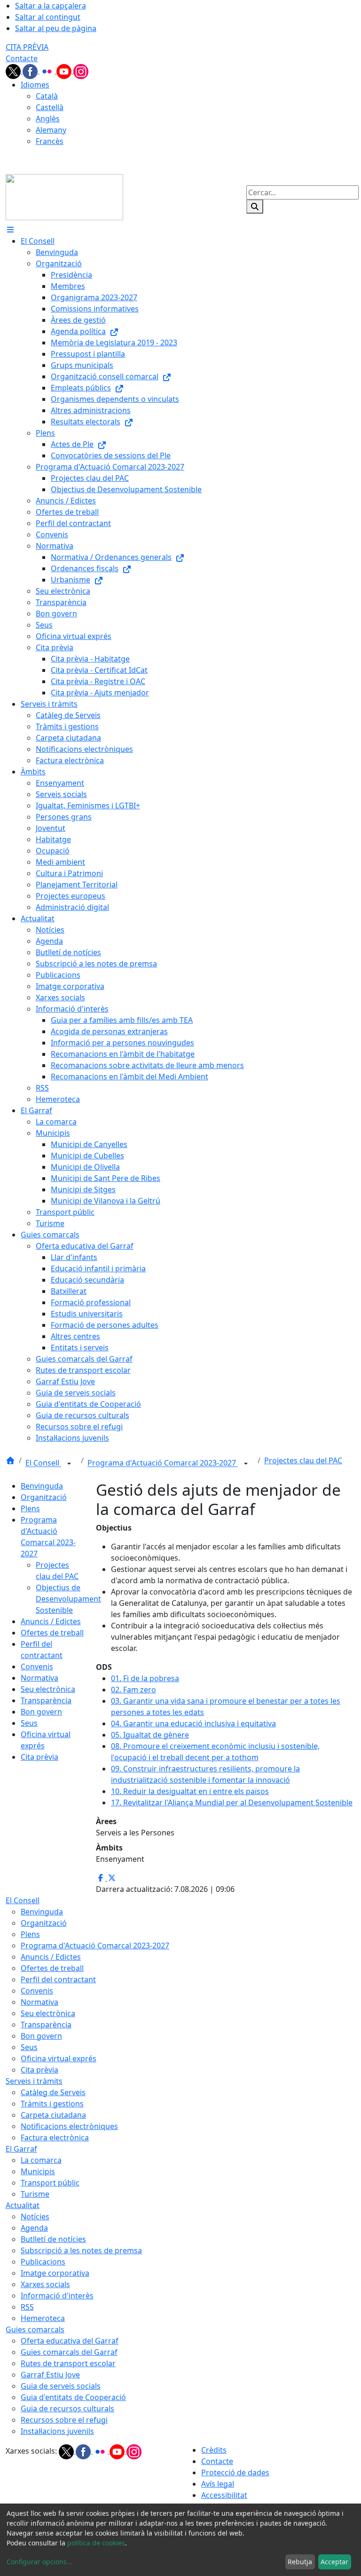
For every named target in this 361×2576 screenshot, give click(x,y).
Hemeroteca (43, 2318)
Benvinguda (42, 1486)
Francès (50, 141)
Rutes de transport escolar (68, 2363)
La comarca (41, 2160)
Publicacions (43, 2262)
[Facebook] (31, 71)
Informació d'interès (57, 2296)
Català (47, 96)
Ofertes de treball (52, 1633)
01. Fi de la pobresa (145, 1678)
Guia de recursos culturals (67, 2409)
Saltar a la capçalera (51, 6)
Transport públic (50, 2183)
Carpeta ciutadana (53, 2115)
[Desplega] (69, 1464)
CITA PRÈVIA (27, 47)
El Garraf (21, 2149)
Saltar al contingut (48, 17)
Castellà (50, 107)
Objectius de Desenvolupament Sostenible (68, 1599)
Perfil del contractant (58, 1979)
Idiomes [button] (35, 85)
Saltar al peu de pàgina (56, 28)
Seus (29, 1723)
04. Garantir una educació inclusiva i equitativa (193, 1723)
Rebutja (300, 2562)
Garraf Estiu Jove (50, 2375)
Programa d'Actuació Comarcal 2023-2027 (163, 1463)
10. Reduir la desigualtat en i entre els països (190, 1791)
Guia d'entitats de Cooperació (73, 2397)
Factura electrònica (55, 2137)
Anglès (48, 119)
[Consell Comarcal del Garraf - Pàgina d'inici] (64, 196)
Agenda (34, 2228)
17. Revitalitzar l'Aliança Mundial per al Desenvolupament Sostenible (232, 1802)
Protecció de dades (235, 2472)
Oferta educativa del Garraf (70, 2341)
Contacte (22, 58)
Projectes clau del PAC (303, 1460)
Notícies (35, 2217)
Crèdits (214, 2450)
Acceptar (334, 2562)
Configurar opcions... (39, 2562)
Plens (30, 1508)
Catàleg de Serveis (53, 2092)
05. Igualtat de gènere (150, 1735)
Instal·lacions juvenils (57, 2431)
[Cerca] (255, 207)
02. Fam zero (133, 1690)
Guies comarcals (35, 2329)
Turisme (35, 2194)
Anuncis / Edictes (51, 1621)
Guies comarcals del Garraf (69, 2352)
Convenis (37, 1667)
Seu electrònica (48, 1689)
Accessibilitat (224, 2495)
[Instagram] (81, 71)
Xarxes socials (45, 2284)
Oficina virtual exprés (59, 2058)
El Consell (43, 1463)
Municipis (38, 2171)
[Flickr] (48, 71)
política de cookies (96, 2543)
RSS (27, 2307)
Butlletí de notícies (53, 2239)
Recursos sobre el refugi (64, 2420)
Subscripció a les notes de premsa (81, 2250)
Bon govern (41, 1712)
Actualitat (23, 2205)
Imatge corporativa (55, 2273)
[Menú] (10, 230)
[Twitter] (14, 71)
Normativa (39, 1678)
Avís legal (218, 2484)
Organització (44, 1497)
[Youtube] (65, 71)
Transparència (46, 1700)
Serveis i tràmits (34, 2081)
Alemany (51, 130)
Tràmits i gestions (52, 2104)
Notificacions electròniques (69, 2126)
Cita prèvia (39, 1757)
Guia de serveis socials (61, 2386)
